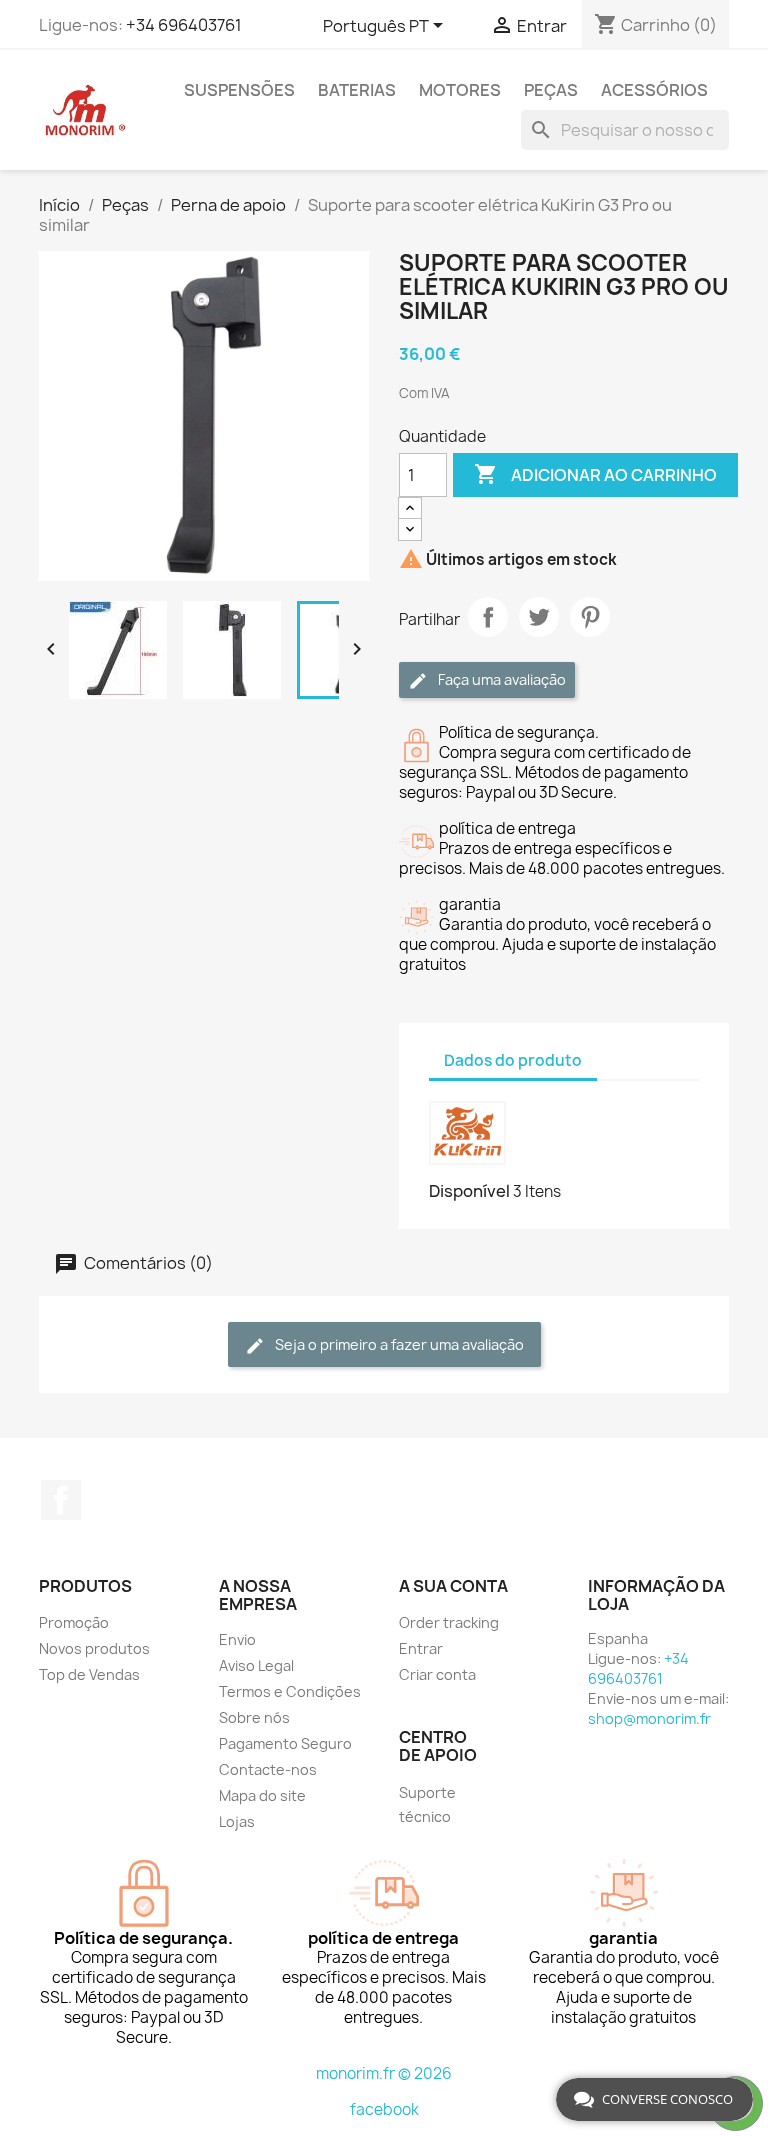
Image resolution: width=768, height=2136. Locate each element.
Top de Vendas (89, 1674)
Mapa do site (262, 1795)
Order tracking (449, 1622)
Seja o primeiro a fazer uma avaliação (398, 1344)
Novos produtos (94, 1648)
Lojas (237, 1821)
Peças (551, 90)
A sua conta (453, 1586)
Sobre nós (254, 1717)
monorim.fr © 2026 (384, 2073)
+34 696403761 (184, 25)
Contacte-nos (268, 1769)
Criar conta (437, 1674)
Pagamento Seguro (285, 1743)
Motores (460, 90)
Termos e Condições (290, 1691)
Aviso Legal (256, 1665)
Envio (237, 1639)
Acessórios (654, 90)
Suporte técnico (427, 1804)
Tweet (539, 617)
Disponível (469, 1191)
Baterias (357, 90)
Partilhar (488, 617)
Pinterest (590, 617)
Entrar (421, 1648)
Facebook (61, 1500)
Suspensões (239, 90)
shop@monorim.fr (649, 1718)
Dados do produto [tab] (513, 1060)
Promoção (74, 1622)
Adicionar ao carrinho (595, 474)
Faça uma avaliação (500, 679)
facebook (384, 2109)
